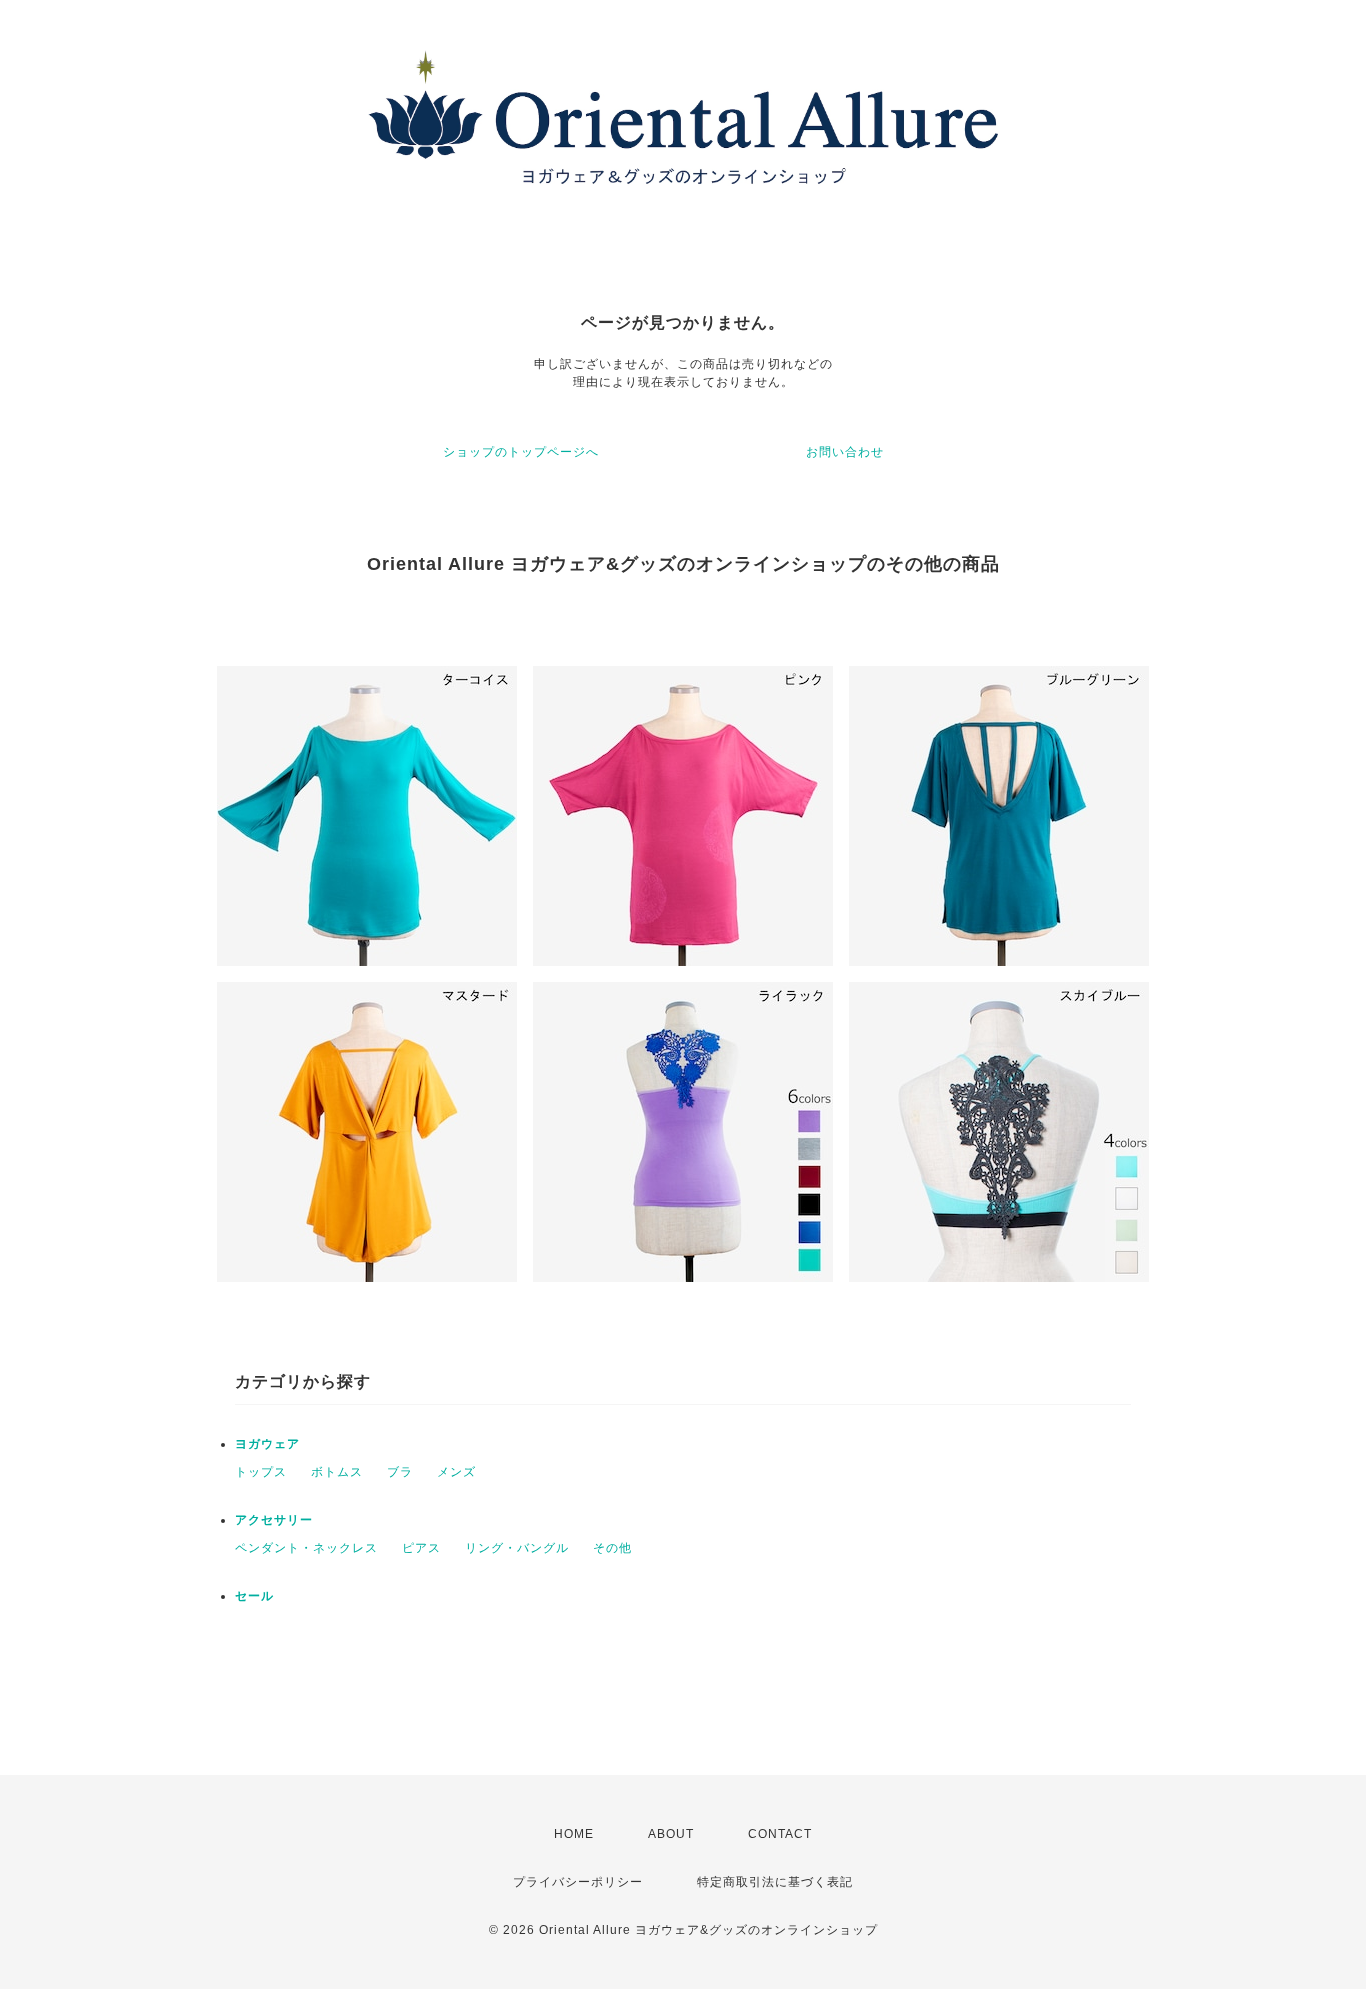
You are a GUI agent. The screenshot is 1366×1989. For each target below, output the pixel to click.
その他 (612, 1548)
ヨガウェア (267, 1444)
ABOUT (671, 1834)
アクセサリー (274, 1520)
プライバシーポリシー (578, 1882)
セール (254, 1596)
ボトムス (337, 1472)
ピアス (421, 1548)
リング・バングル (517, 1548)
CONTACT (780, 1834)
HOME (574, 1834)
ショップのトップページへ (521, 452)
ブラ (400, 1472)
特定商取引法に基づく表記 (775, 1882)
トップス (261, 1472)
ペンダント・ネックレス (306, 1548)
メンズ (456, 1472)
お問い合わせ (845, 452)
